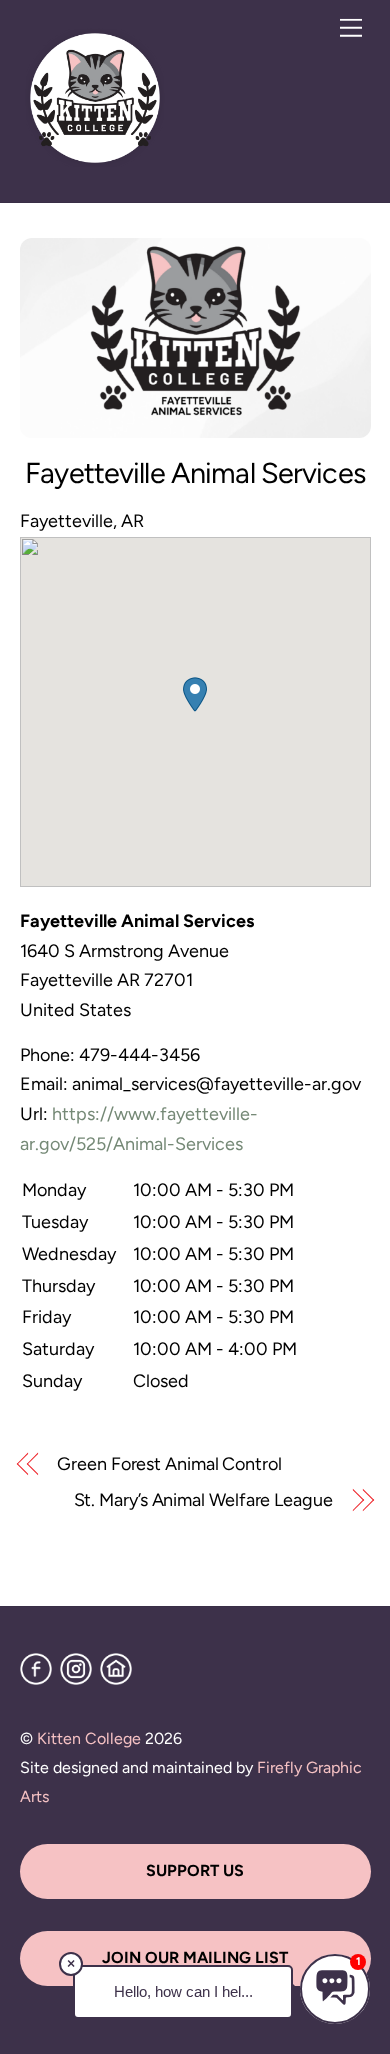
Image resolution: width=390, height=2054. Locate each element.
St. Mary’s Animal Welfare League (203, 1500)
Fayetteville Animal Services (195, 473)
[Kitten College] (95, 164)
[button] (195, 694)
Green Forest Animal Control (169, 1464)
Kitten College (89, 1738)
